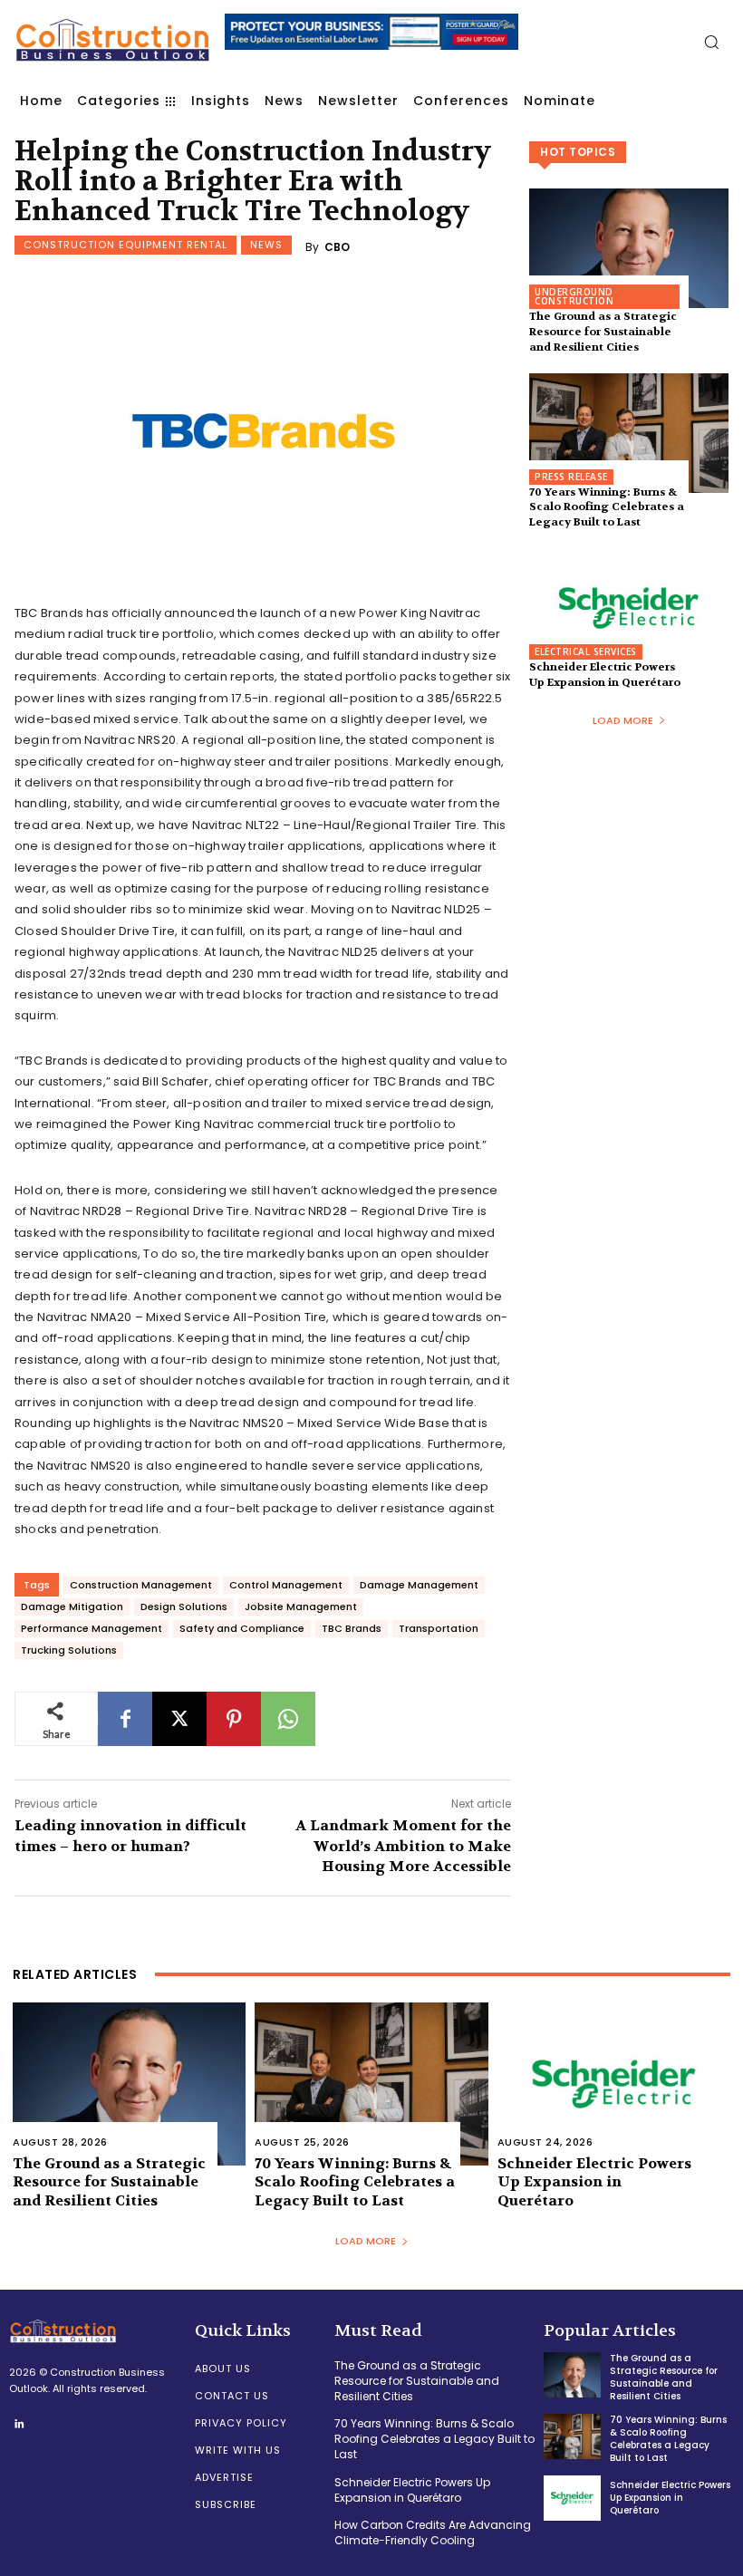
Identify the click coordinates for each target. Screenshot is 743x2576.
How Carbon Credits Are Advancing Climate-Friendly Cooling (433, 2533)
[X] (179, 1719)
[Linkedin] (19, 2425)
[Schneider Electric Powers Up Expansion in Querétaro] (629, 608)
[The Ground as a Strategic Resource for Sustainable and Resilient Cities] (629, 248)
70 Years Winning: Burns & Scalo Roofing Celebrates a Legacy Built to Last (607, 507)
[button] (711, 42)
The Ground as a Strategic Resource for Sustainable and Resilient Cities (603, 332)
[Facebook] (125, 1719)
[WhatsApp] (288, 1719)
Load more (623, 720)
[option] (372, 41)
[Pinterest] (234, 1719)
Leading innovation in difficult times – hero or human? (130, 1835)
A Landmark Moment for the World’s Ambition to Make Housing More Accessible (403, 1846)
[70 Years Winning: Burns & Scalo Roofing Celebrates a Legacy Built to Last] (629, 433)
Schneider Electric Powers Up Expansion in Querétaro (605, 675)
